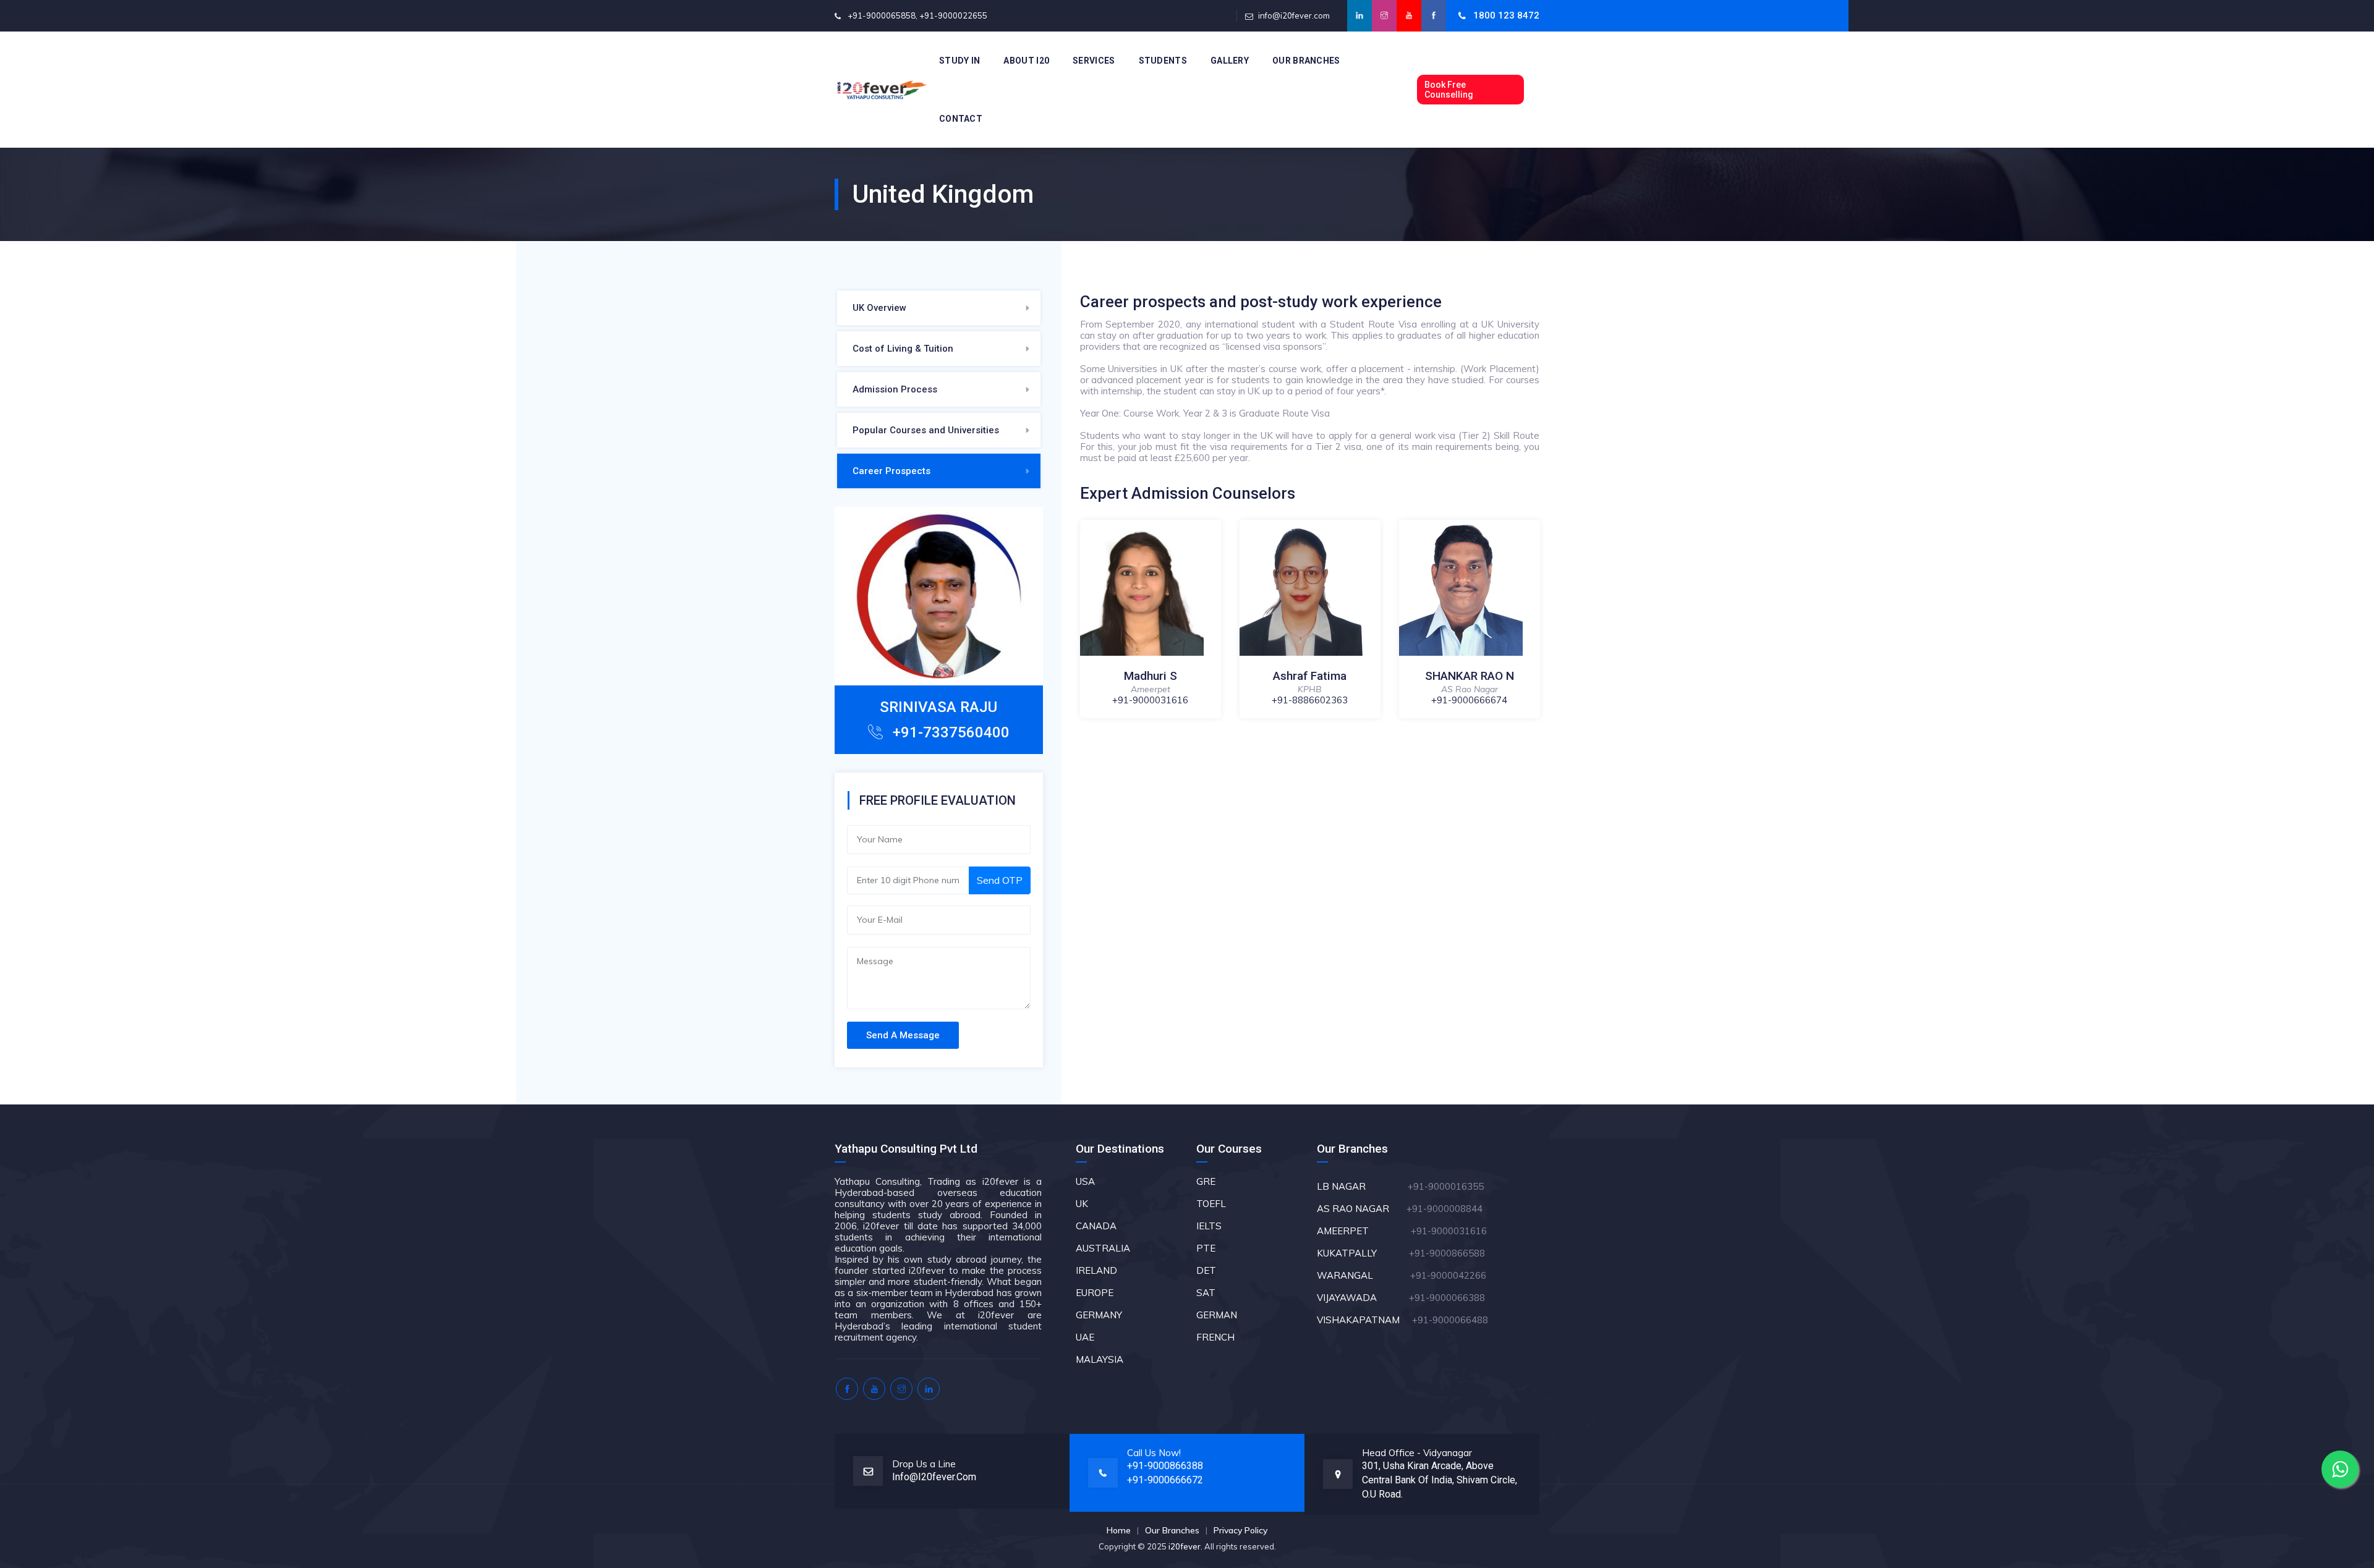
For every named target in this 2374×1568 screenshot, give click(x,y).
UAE (1085, 1337)
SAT (1206, 1293)
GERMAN (1217, 1315)
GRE (1206, 1181)
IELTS (1209, 1226)
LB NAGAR (1361, 1186)
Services (1094, 61)
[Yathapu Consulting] (882, 90)
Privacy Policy (1240, 1530)
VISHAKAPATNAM (1363, 1320)
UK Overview (879, 308)
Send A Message (903, 1035)
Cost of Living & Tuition (903, 349)
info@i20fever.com (1294, 15)
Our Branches (1306, 61)
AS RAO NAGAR (1360, 1209)
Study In (959, 61)
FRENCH (1215, 1337)
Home (1119, 1530)
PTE (1206, 1248)
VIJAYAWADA (1362, 1298)
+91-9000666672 (1165, 1480)
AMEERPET (1364, 1231)
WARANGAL (1362, 1275)
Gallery (1230, 61)
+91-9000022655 (953, 15)
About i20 (1026, 61)
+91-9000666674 (1469, 700)
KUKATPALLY (1362, 1253)
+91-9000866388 (1165, 1466)
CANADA (1096, 1226)
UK (1082, 1204)
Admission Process (895, 389)
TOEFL (1211, 1204)
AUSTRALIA (1103, 1248)
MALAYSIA (1100, 1359)
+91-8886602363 (1310, 700)
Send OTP (1000, 880)
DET (1206, 1270)
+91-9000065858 (882, 15)
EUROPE (1095, 1293)
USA (1085, 1181)
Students (1163, 61)
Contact (961, 119)
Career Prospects (891, 471)
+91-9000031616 (1150, 700)
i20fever (1185, 1546)
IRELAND (1096, 1270)
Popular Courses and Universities (926, 430)
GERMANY (1099, 1315)
